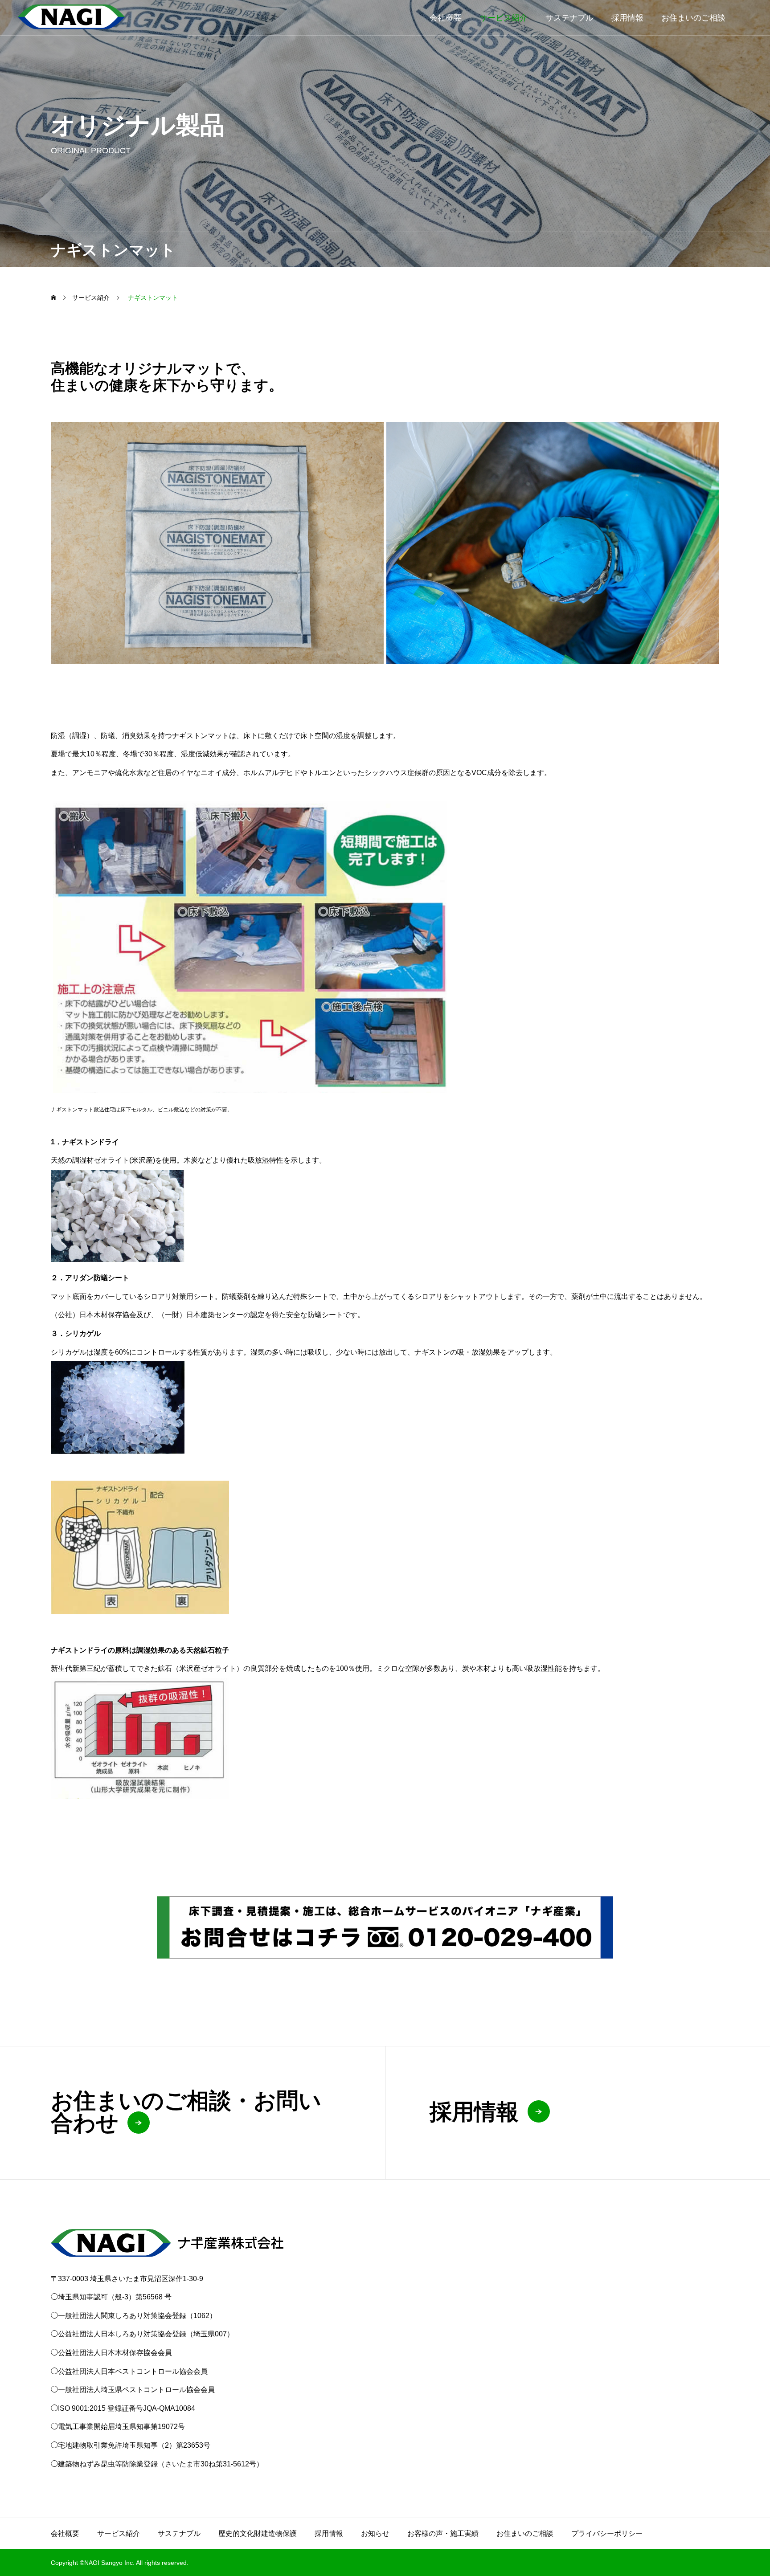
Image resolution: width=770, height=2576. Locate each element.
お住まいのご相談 (693, 18)
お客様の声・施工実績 (443, 2533)
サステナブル (569, 18)
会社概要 (446, 18)
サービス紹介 (504, 18)
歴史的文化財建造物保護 (258, 2533)
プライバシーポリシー (607, 2533)
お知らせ (375, 2533)
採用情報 (627, 18)
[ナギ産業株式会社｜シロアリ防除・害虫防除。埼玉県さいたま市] (71, 18)
